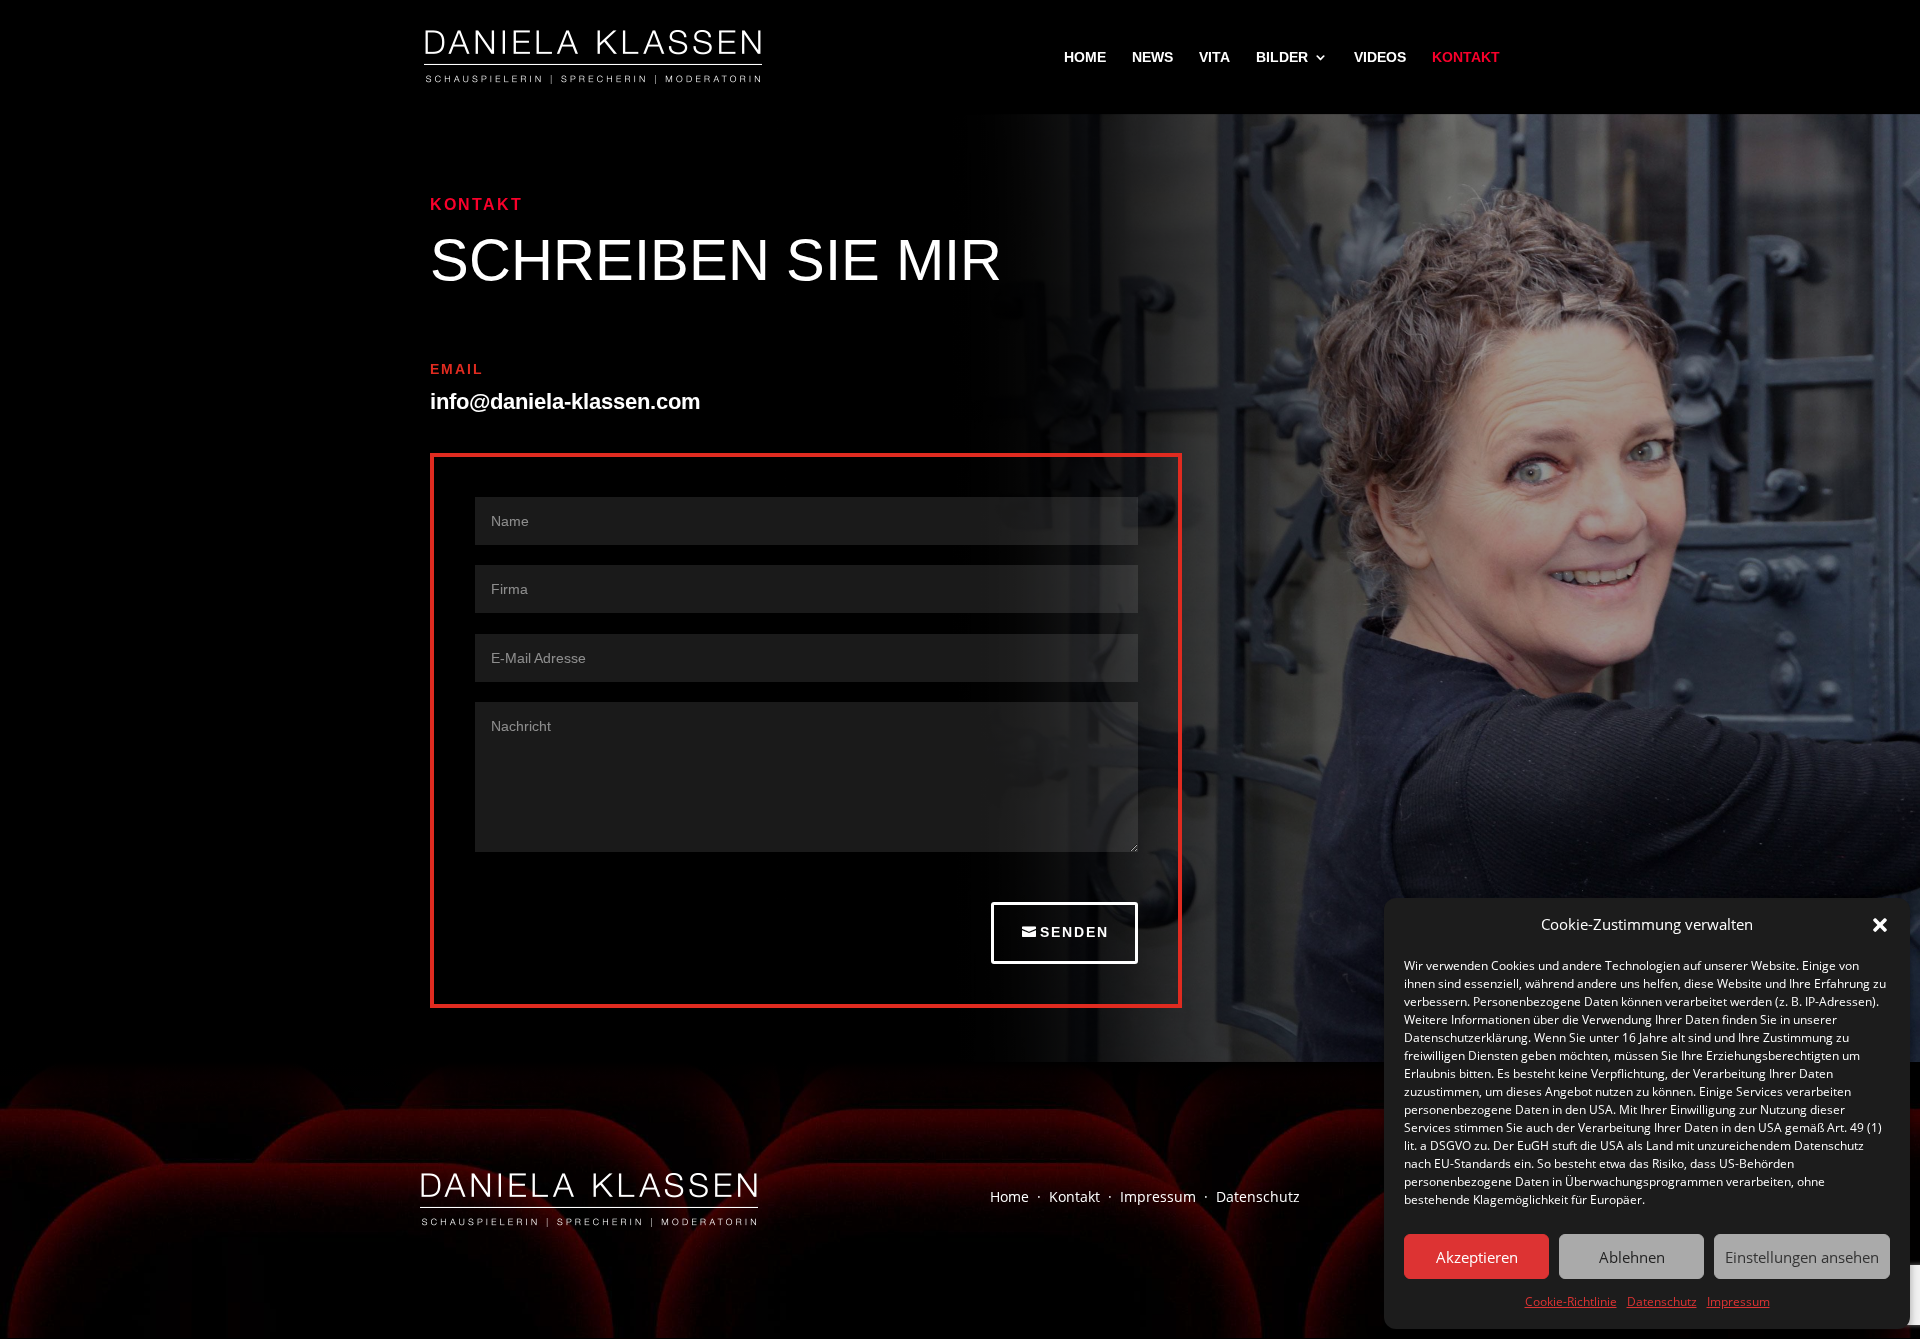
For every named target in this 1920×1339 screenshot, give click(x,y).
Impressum (1738, 1301)
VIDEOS (1380, 57)
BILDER (1282, 57)
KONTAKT (1466, 57)
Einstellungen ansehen (1802, 1257)
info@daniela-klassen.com (565, 401)
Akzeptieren (1477, 1257)
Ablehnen (1632, 1257)
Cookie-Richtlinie (1571, 1301)
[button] (1880, 925)
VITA (1214, 57)
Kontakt (1074, 1196)
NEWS (1152, 57)
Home (1009, 1196)
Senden (1074, 932)
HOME (1085, 57)
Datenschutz (1662, 1301)
